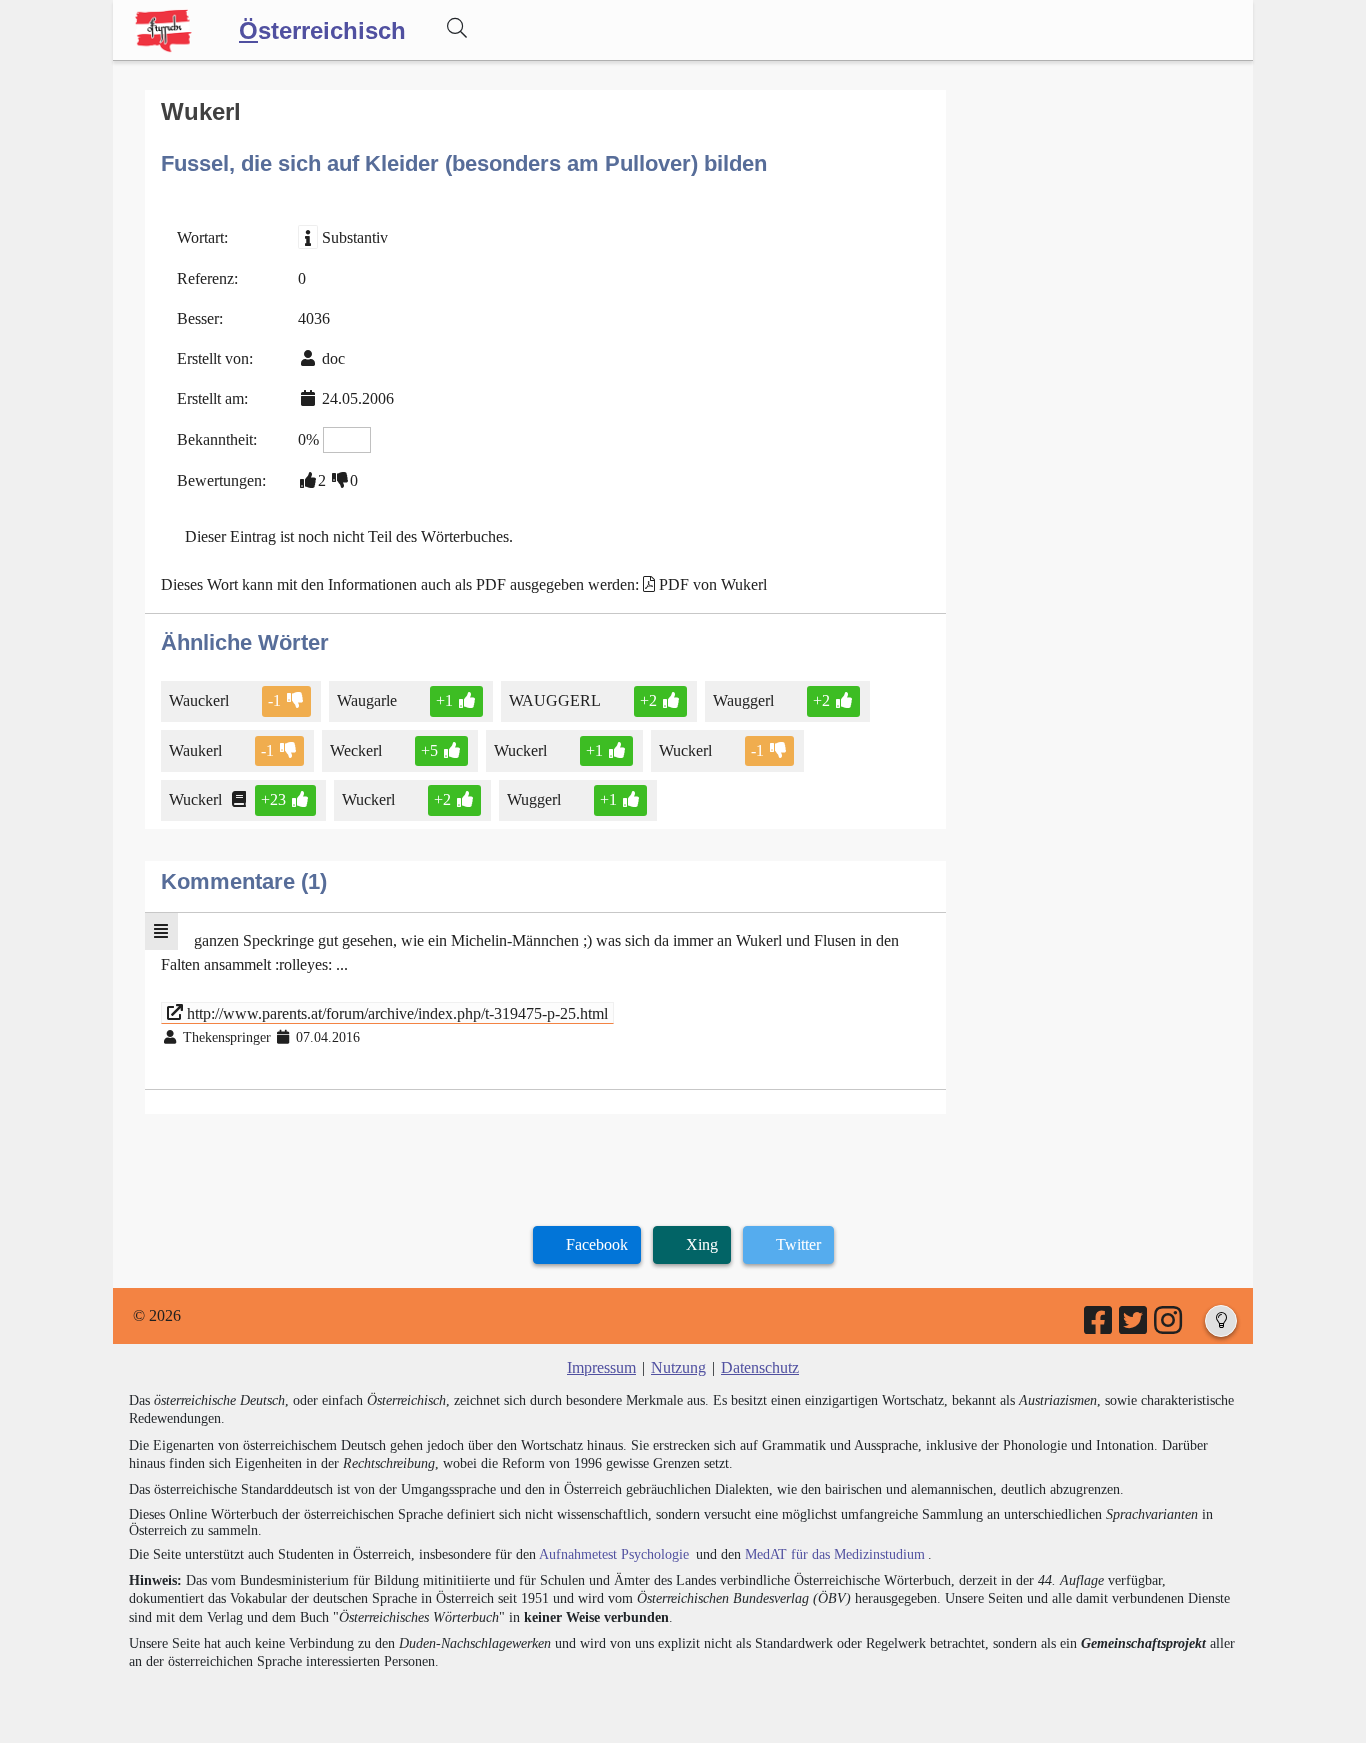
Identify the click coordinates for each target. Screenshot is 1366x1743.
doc (333, 358)
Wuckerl (520, 750)
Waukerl (195, 750)
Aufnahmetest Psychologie (614, 1554)
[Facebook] (1099, 1326)
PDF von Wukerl (713, 584)
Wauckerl (199, 700)
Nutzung (678, 1367)
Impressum (601, 1367)
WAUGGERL (555, 700)
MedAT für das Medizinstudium (835, 1554)
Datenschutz (760, 1367)
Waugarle (367, 700)
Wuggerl (534, 799)
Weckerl (356, 750)
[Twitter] (1134, 1326)
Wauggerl (743, 700)
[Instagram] (1169, 1326)
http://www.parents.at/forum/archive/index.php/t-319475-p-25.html (395, 1012)
